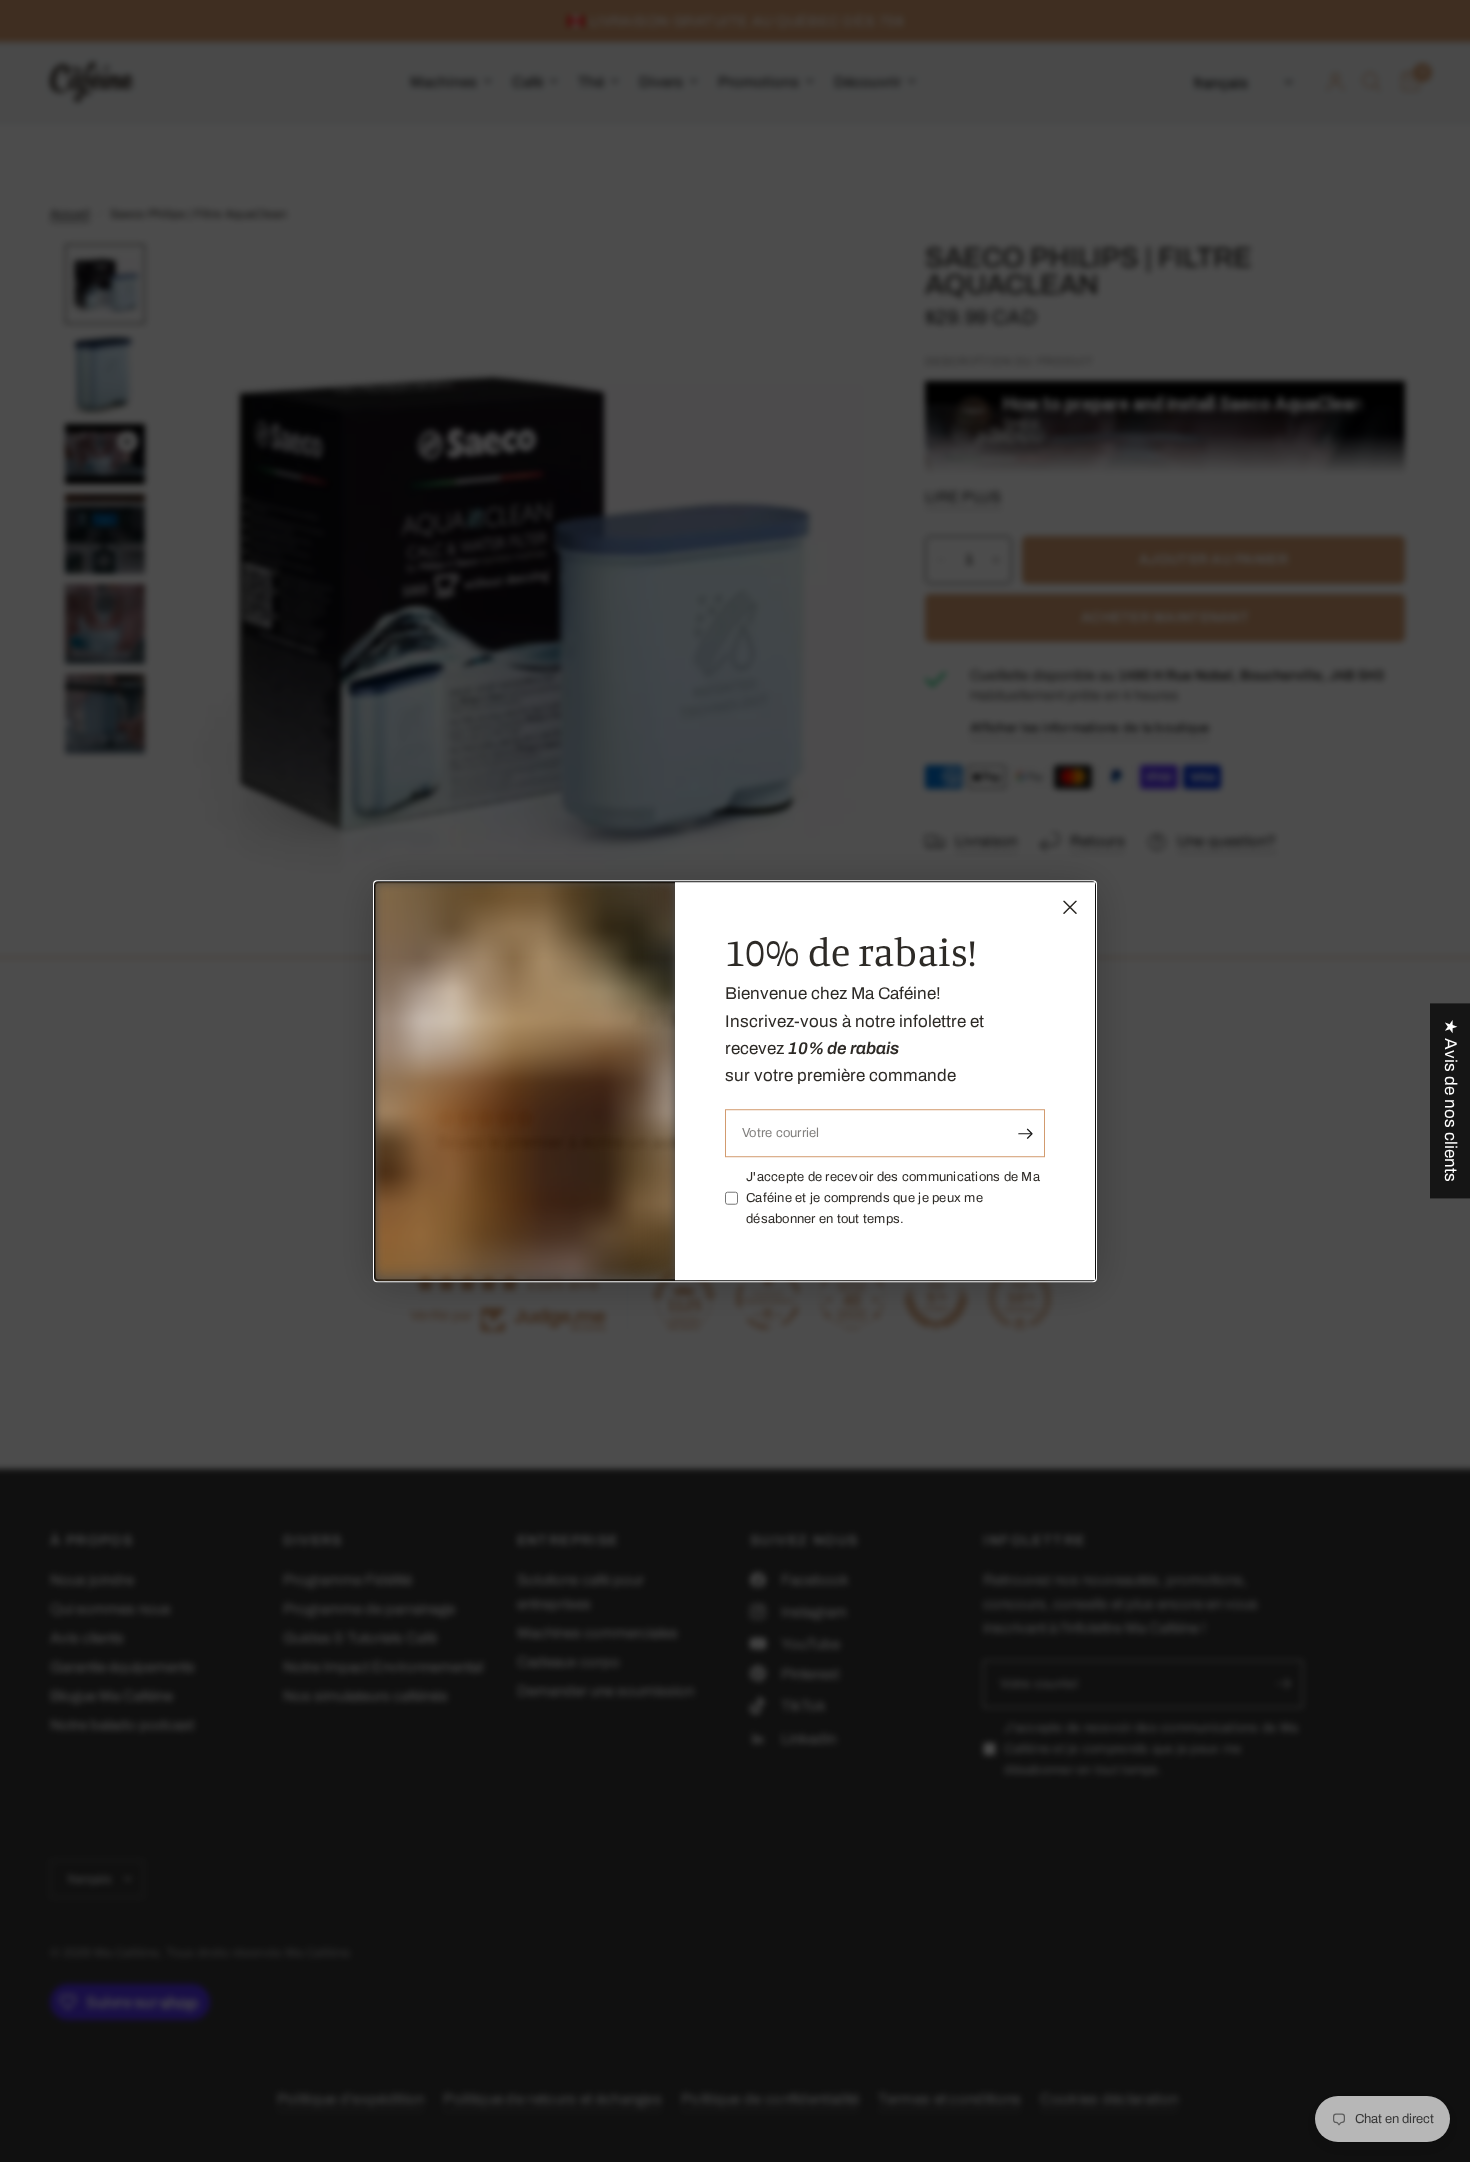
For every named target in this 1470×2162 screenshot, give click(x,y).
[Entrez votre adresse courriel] (1025, 1133)
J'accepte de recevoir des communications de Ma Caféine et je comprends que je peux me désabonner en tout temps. (893, 1198)
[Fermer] (1070, 907)
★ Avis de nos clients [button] (1450, 1100)
